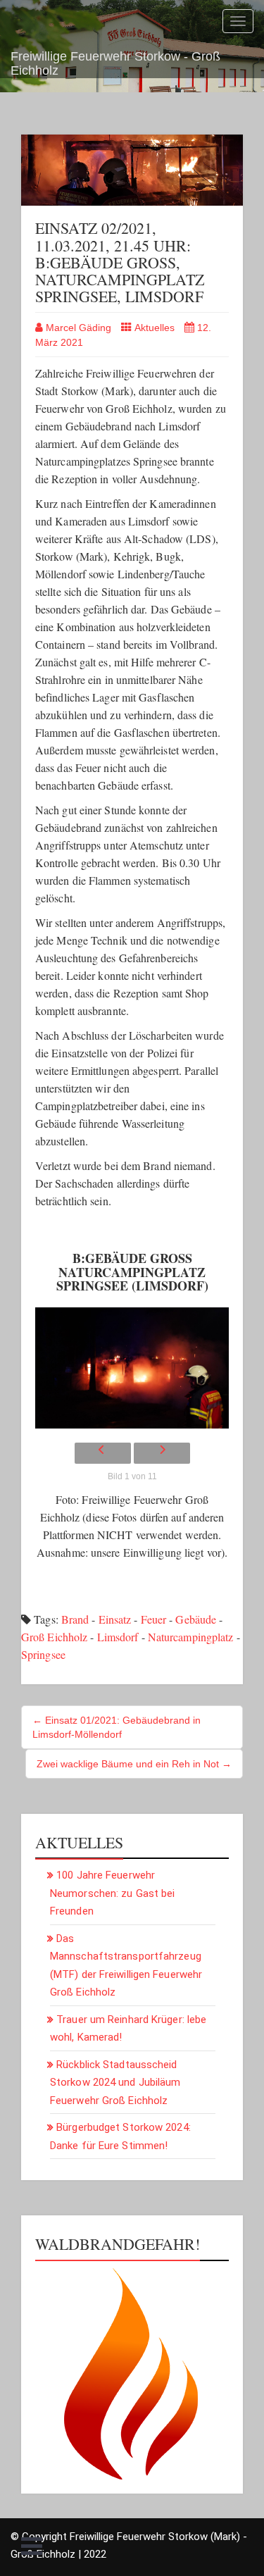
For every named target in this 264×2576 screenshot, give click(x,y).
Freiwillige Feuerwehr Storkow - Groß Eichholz (115, 62)
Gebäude (196, 1619)
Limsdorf (118, 1637)
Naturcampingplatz (191, 1637)
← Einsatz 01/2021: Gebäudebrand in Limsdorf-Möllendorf (117, 1727)
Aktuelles (155, 328)
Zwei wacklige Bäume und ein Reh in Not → (134, 1764)
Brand (75, 1619)
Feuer (154, 1619)
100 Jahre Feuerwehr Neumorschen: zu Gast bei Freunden (112, 1893)
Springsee (43, 1654)
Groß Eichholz (54, 1637)
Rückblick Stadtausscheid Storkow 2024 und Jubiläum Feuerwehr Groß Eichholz (115, 2083)
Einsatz (115, 1619)
